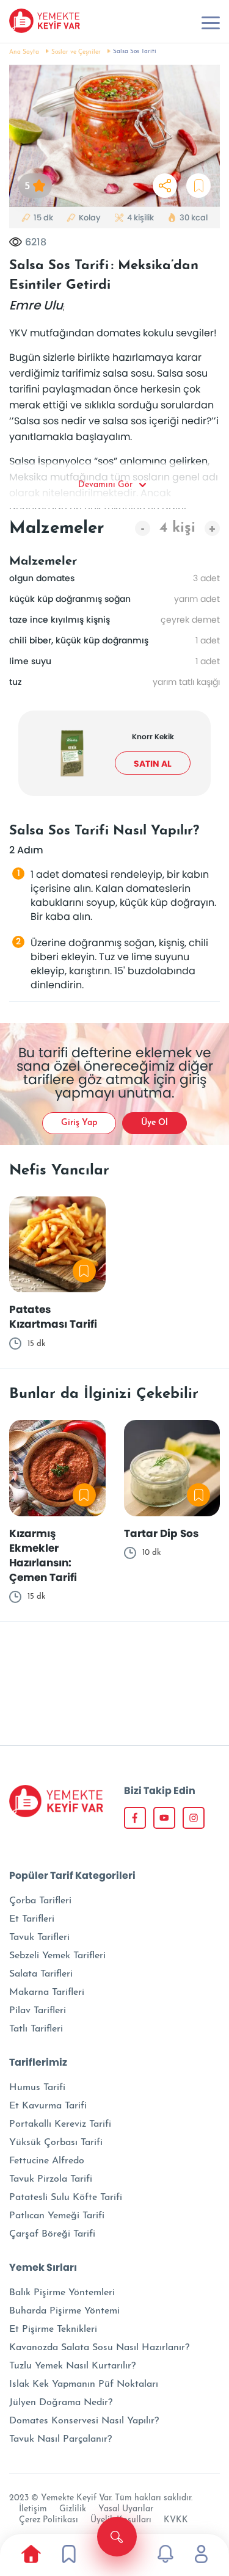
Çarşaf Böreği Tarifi (52, 2234)
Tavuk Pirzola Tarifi (51, 2179)
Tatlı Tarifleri (36, 2029)
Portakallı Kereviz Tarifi (60, 2124)
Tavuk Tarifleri (39, 1937)
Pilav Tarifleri (38, 2011)
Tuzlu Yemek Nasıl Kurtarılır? (72, 2366)
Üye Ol (154, 1123)
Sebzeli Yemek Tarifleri (57, 1956)
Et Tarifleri (32, 1919)
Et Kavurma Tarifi (48, 2106)
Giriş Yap (79, 1123)
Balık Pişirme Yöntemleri (62, 2293)
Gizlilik (73, 2509)
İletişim (33, 2509)
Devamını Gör (105, 485)
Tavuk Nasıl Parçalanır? (60, 2439)
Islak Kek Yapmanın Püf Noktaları (84, 2384)
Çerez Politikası (49, 2520)
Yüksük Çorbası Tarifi (56, 2143)
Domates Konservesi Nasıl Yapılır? (84, 2421)
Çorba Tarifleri (40, 1901)
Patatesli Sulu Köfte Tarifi (66, 2198)
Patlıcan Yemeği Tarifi (57, 2216)
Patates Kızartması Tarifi (53, 1317)
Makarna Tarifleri (47, 1992)
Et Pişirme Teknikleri (53, 2329)
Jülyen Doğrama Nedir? (61, 2403)
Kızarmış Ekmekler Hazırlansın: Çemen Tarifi (43, 1555)
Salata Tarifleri (41, 1974)
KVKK (176, 2520)
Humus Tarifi (37, 2088)
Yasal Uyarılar (126, 2509)
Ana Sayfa (24, 52)
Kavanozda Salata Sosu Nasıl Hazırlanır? (99, 2348)
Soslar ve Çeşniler (76, 52)
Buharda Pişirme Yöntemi (64, 2311)
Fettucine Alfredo (47, 2161)
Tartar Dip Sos (161, 1533)
